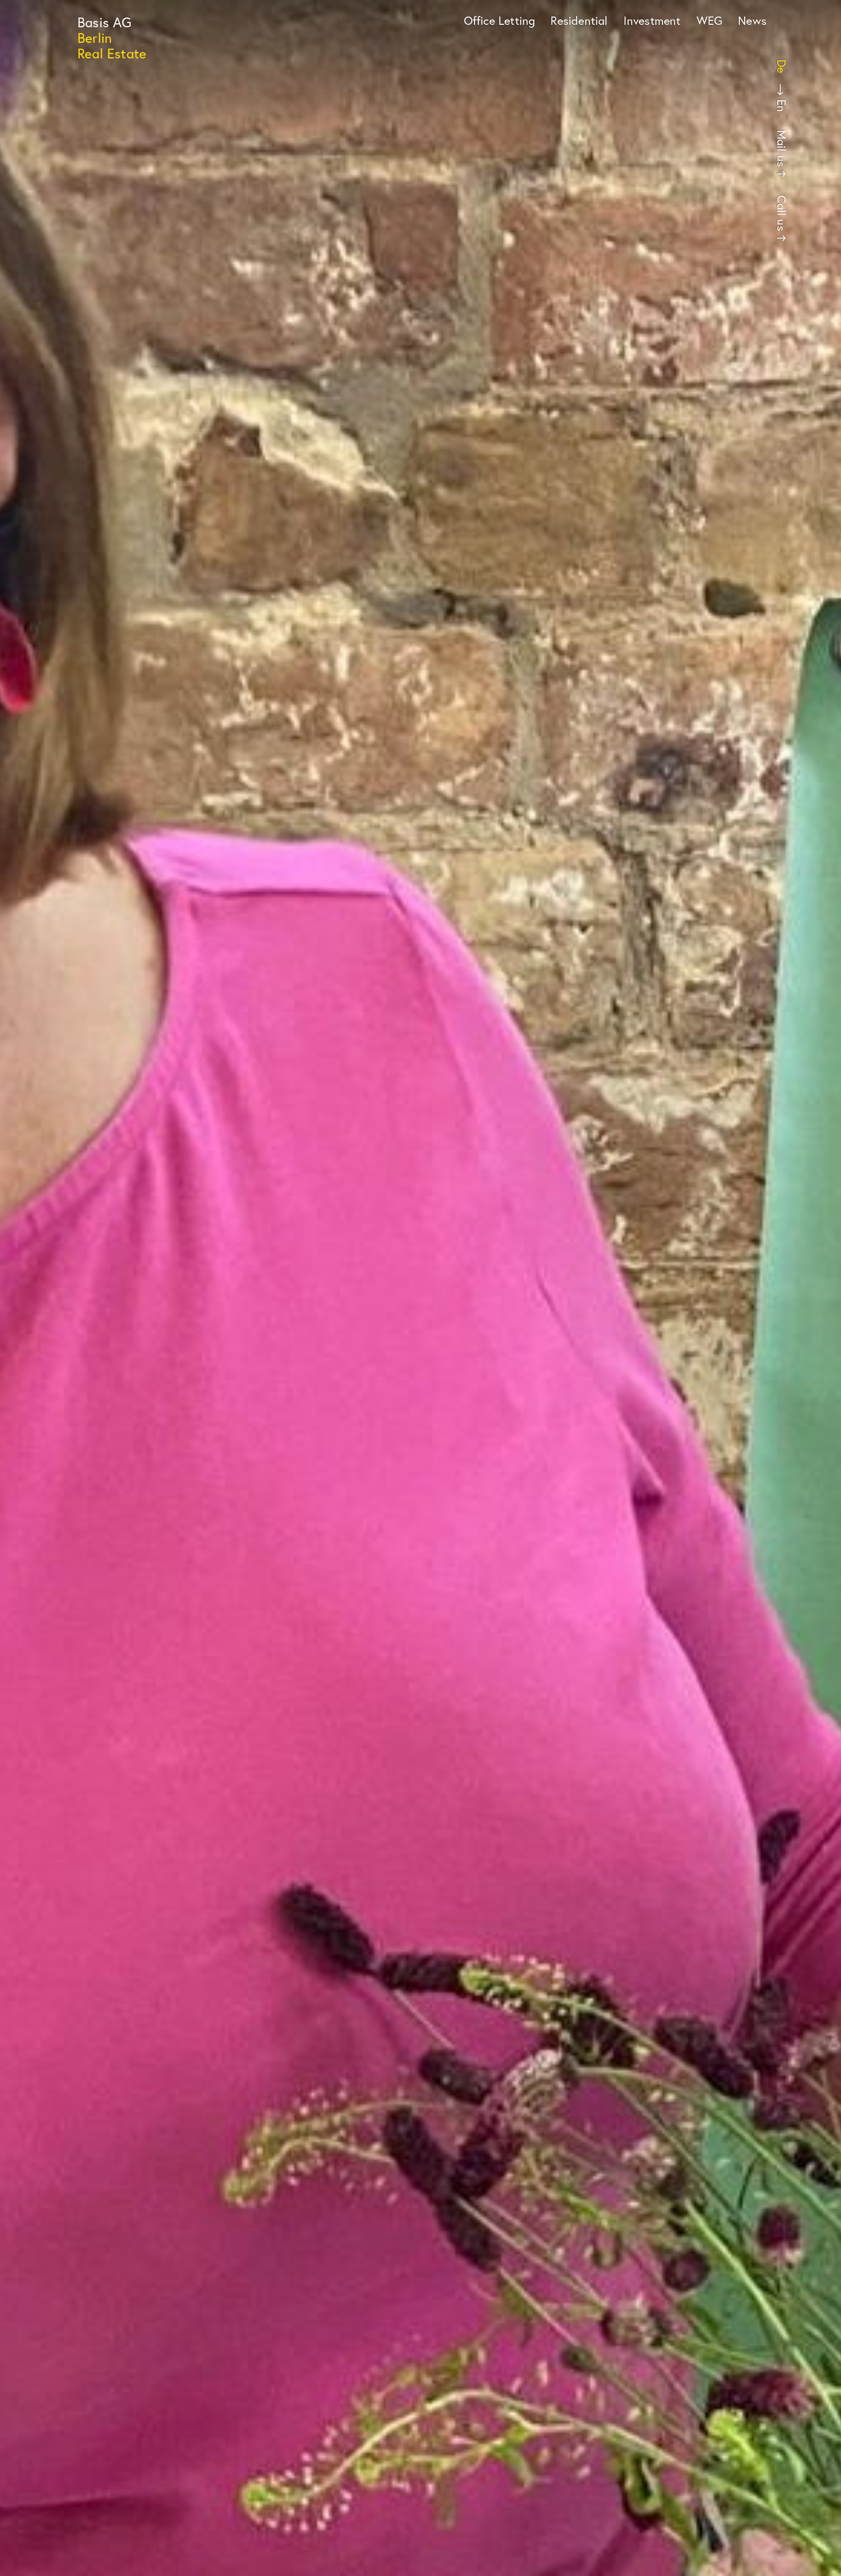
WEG (710, 20)
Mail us (782, 148)
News (752, 20)
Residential (579, 20)
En (782, 106)
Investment (652, 20)
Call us (782, 213)
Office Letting (500, 20)
